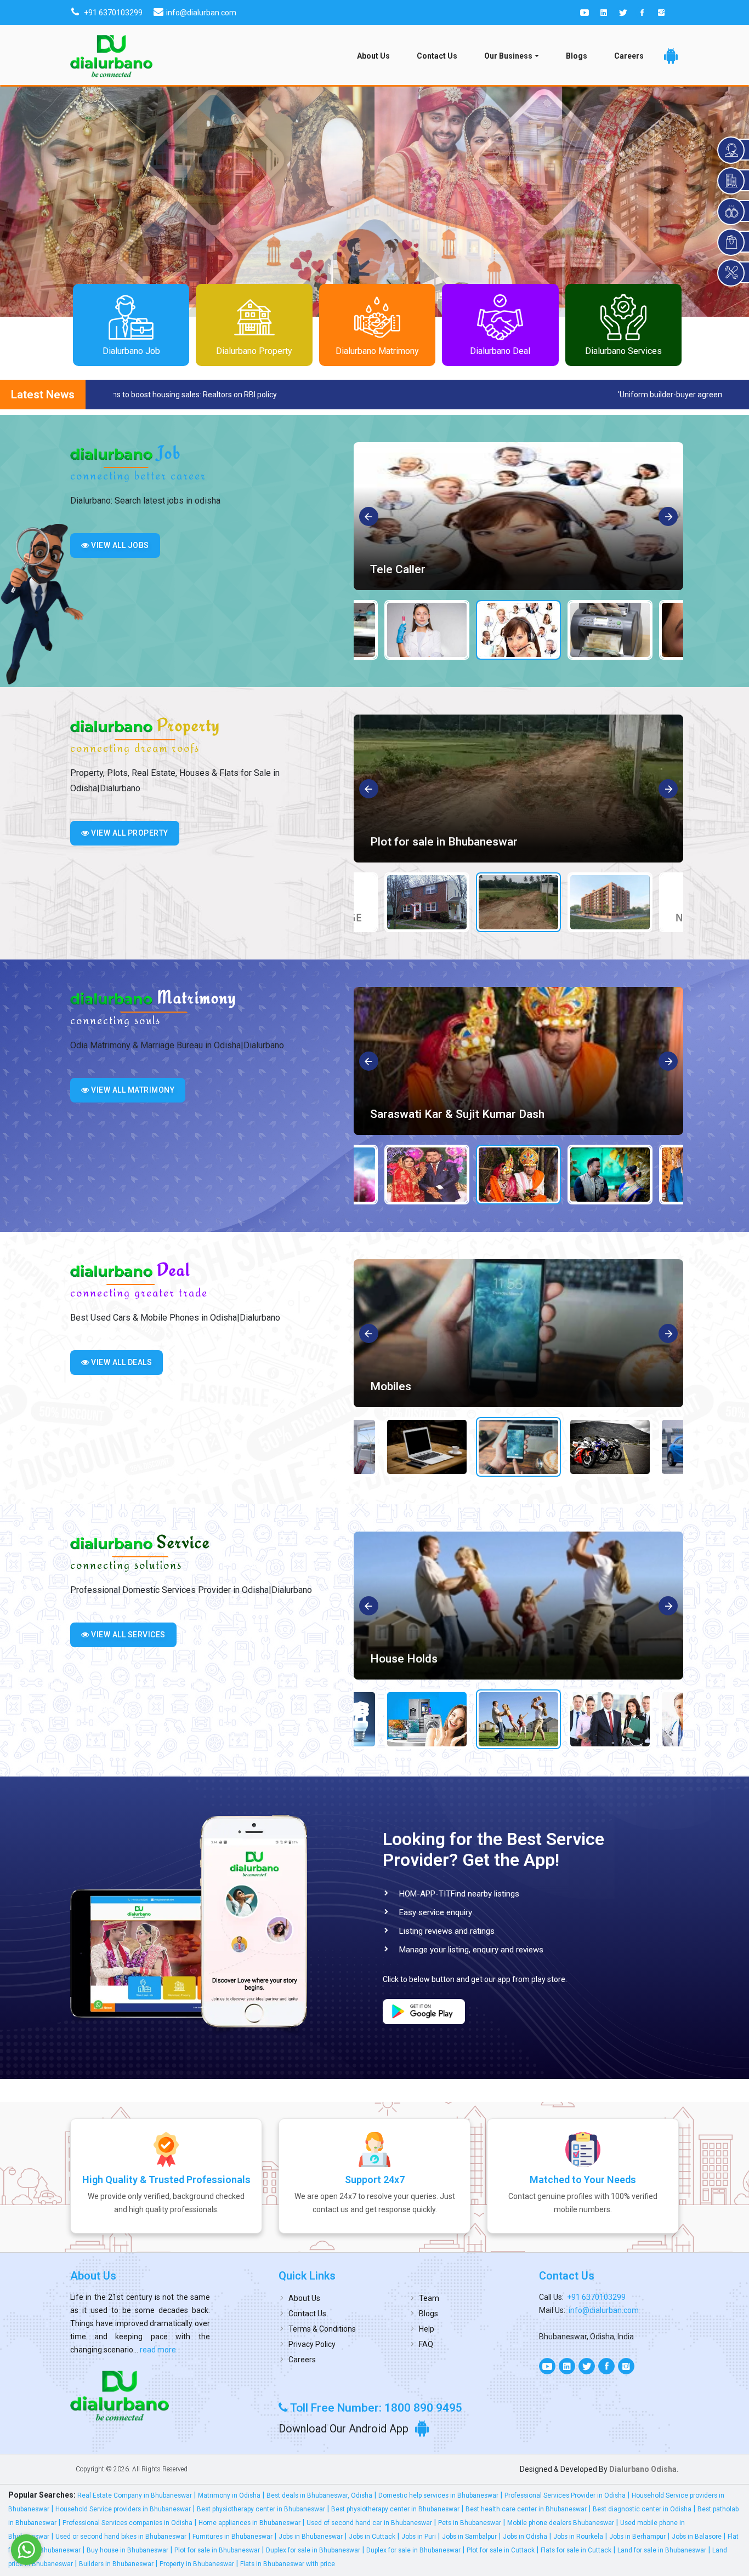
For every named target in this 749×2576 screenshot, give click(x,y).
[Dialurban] (111, 56)
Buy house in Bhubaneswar (127, 2550)
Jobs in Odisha (525, 2537)
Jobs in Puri (419, 2537)
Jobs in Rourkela (578, 2537)
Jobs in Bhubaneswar (311, 2537)
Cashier (390, 569)
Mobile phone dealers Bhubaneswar (561, 2523)
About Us (373, 56)
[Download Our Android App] (671, 56)
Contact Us (437, 56)
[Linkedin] (604, 13)
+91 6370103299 (596, 2297)
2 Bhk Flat (396, 842)
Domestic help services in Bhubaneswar (438, 2495)
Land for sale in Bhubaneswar (662, 2550)
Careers (629, 56)
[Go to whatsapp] (26, 2550)
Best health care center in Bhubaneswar (526, 2509)
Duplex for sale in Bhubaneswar (313, 2550)
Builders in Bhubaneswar (116, 2564)
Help (427, 2329)
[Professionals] (518, 1606)
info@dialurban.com (604, 2310)
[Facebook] (642, 13)
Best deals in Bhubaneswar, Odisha (319, 2495)
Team (429, 2298)
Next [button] (669, 517)
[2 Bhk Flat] (518, 789)
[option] (518, 516)
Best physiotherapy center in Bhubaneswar (261, 2509)
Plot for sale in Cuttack (501, 2550)
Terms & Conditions (322, 2329)
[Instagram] (661, 13)
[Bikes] (518, 1333)
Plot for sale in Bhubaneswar (217, 2550)
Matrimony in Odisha (229, 2495)
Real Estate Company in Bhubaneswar (135, 2495)
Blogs (577, 56)
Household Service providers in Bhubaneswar (123, 2509)
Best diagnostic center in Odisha (642, 2509)
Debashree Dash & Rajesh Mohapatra (466, 1114)
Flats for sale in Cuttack (576, 2550)
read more (157, 2350)
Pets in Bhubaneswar (470, 2523)
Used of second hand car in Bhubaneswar (369, 2523)
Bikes (385, 1386)
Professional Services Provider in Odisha (565, 2495)
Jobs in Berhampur (637, 2537)
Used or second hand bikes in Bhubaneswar (121, 2537)
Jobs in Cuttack (372, 2537)
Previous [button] (369, 517)
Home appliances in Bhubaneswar (249, 2523)
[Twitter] (623, 13)
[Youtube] (585, 13)
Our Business (508, 56)
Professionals (406, 1659)
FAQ (426, 2344)
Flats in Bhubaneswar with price (288, 2564)
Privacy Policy (312, 2344)
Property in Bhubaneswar (197, 2564)
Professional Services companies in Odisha (127, 2523)
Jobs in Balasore (697, 2537)
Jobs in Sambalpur (469, 2537)
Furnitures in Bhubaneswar (232, 2537)
